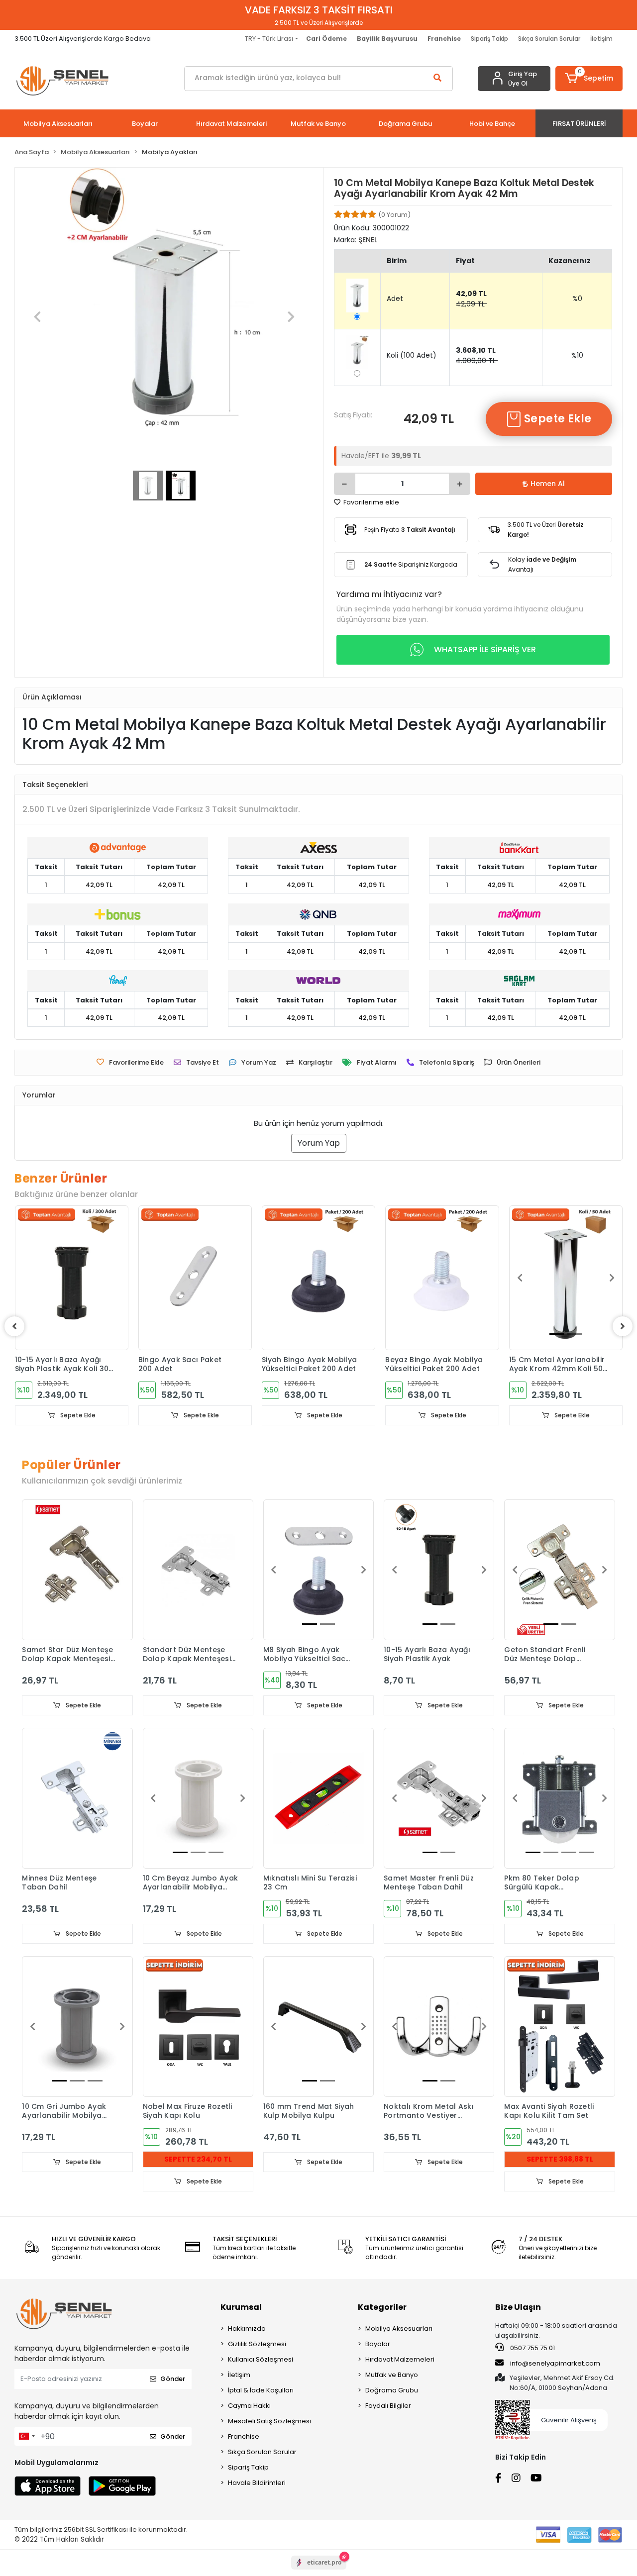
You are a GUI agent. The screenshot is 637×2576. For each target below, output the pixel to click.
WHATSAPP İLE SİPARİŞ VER (485, 649)
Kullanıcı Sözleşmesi (261, 2359)
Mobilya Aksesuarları (399, 2328)
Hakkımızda (247, 2328)
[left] (14, 1326)
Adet (395, 298)
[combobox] (26, 2436)
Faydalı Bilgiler (388, 2406)
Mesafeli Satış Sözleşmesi (269, 2421)
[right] (623, 1326)
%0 (577, 298)
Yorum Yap (319, 1143)
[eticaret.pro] (319, 2571)
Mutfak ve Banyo (392, 2375)
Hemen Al (548, 484)
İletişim (601, 39)
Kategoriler (382, 2307)
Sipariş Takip (489, 39)
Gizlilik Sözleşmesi (257, 2344)
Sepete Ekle (557, 419)
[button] (589, 79)
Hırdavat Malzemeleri (400, 2359)
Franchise (244, 2436)
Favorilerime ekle (371, 502)
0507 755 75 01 (532, 2348)
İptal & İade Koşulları (261, 2390)
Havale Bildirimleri (257, 2483)
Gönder (173, 2379)
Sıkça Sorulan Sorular (549, 39)
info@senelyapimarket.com (554, 2363)
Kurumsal (241, 2307)
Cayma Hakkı (249, 2406)
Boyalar (378, 2344)
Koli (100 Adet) (412, 355)
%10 (577, 355)
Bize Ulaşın (518, 2307)
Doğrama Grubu (392, 2390)
